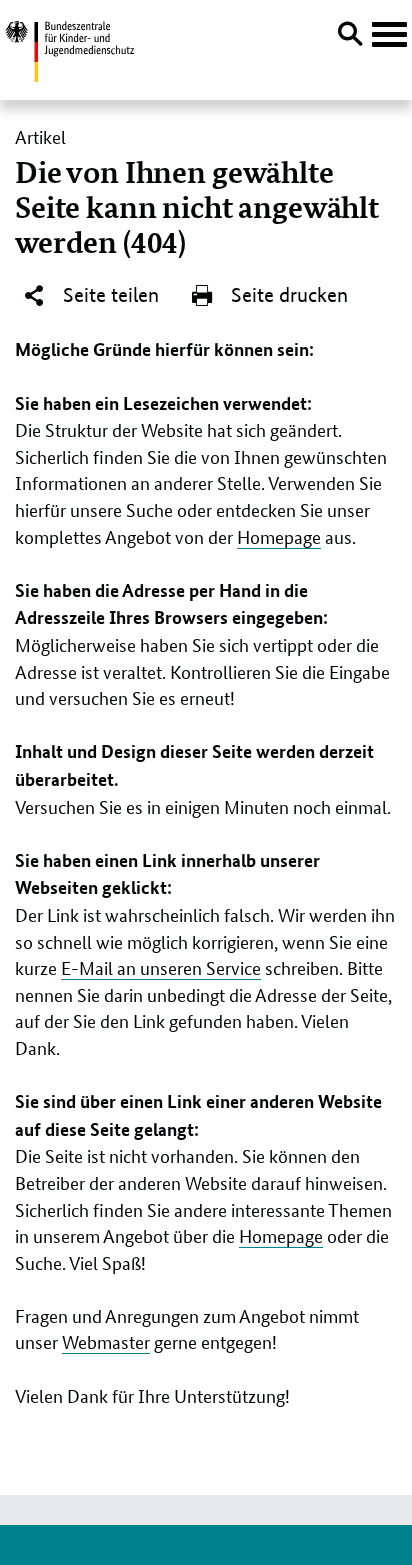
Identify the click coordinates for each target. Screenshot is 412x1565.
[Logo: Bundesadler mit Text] (69, 48)
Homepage (279, 536)
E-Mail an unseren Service (161, 967)
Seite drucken (287, 295)
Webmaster (106, 1341)
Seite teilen (108, 295)
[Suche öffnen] (350, 37)
